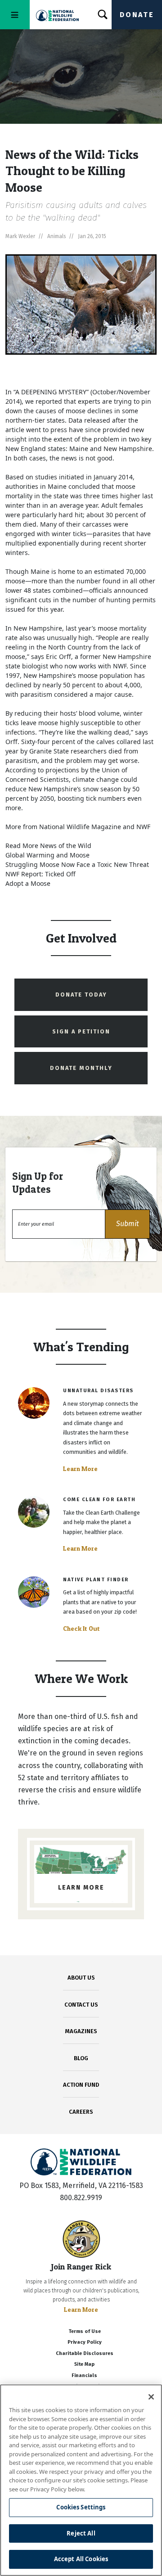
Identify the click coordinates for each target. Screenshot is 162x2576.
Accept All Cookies (81, 2559)
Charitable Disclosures (85, 2353)
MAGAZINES (81, 2031)
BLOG (81, 2058)
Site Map (84, 2364)
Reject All (81, 2533)
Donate (137, 15)
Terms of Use (85, 2331)
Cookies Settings (81, 2507)
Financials (84, 2375)
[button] (127, 1224)
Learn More (80, 1469)
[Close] (151, 2397)
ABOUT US (81, 1978)
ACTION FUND (81, 2085)
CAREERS (81, 2112)
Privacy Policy (85, 2342)
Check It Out (81, 1629)
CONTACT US (81, 2005)
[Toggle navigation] (15, 15)
